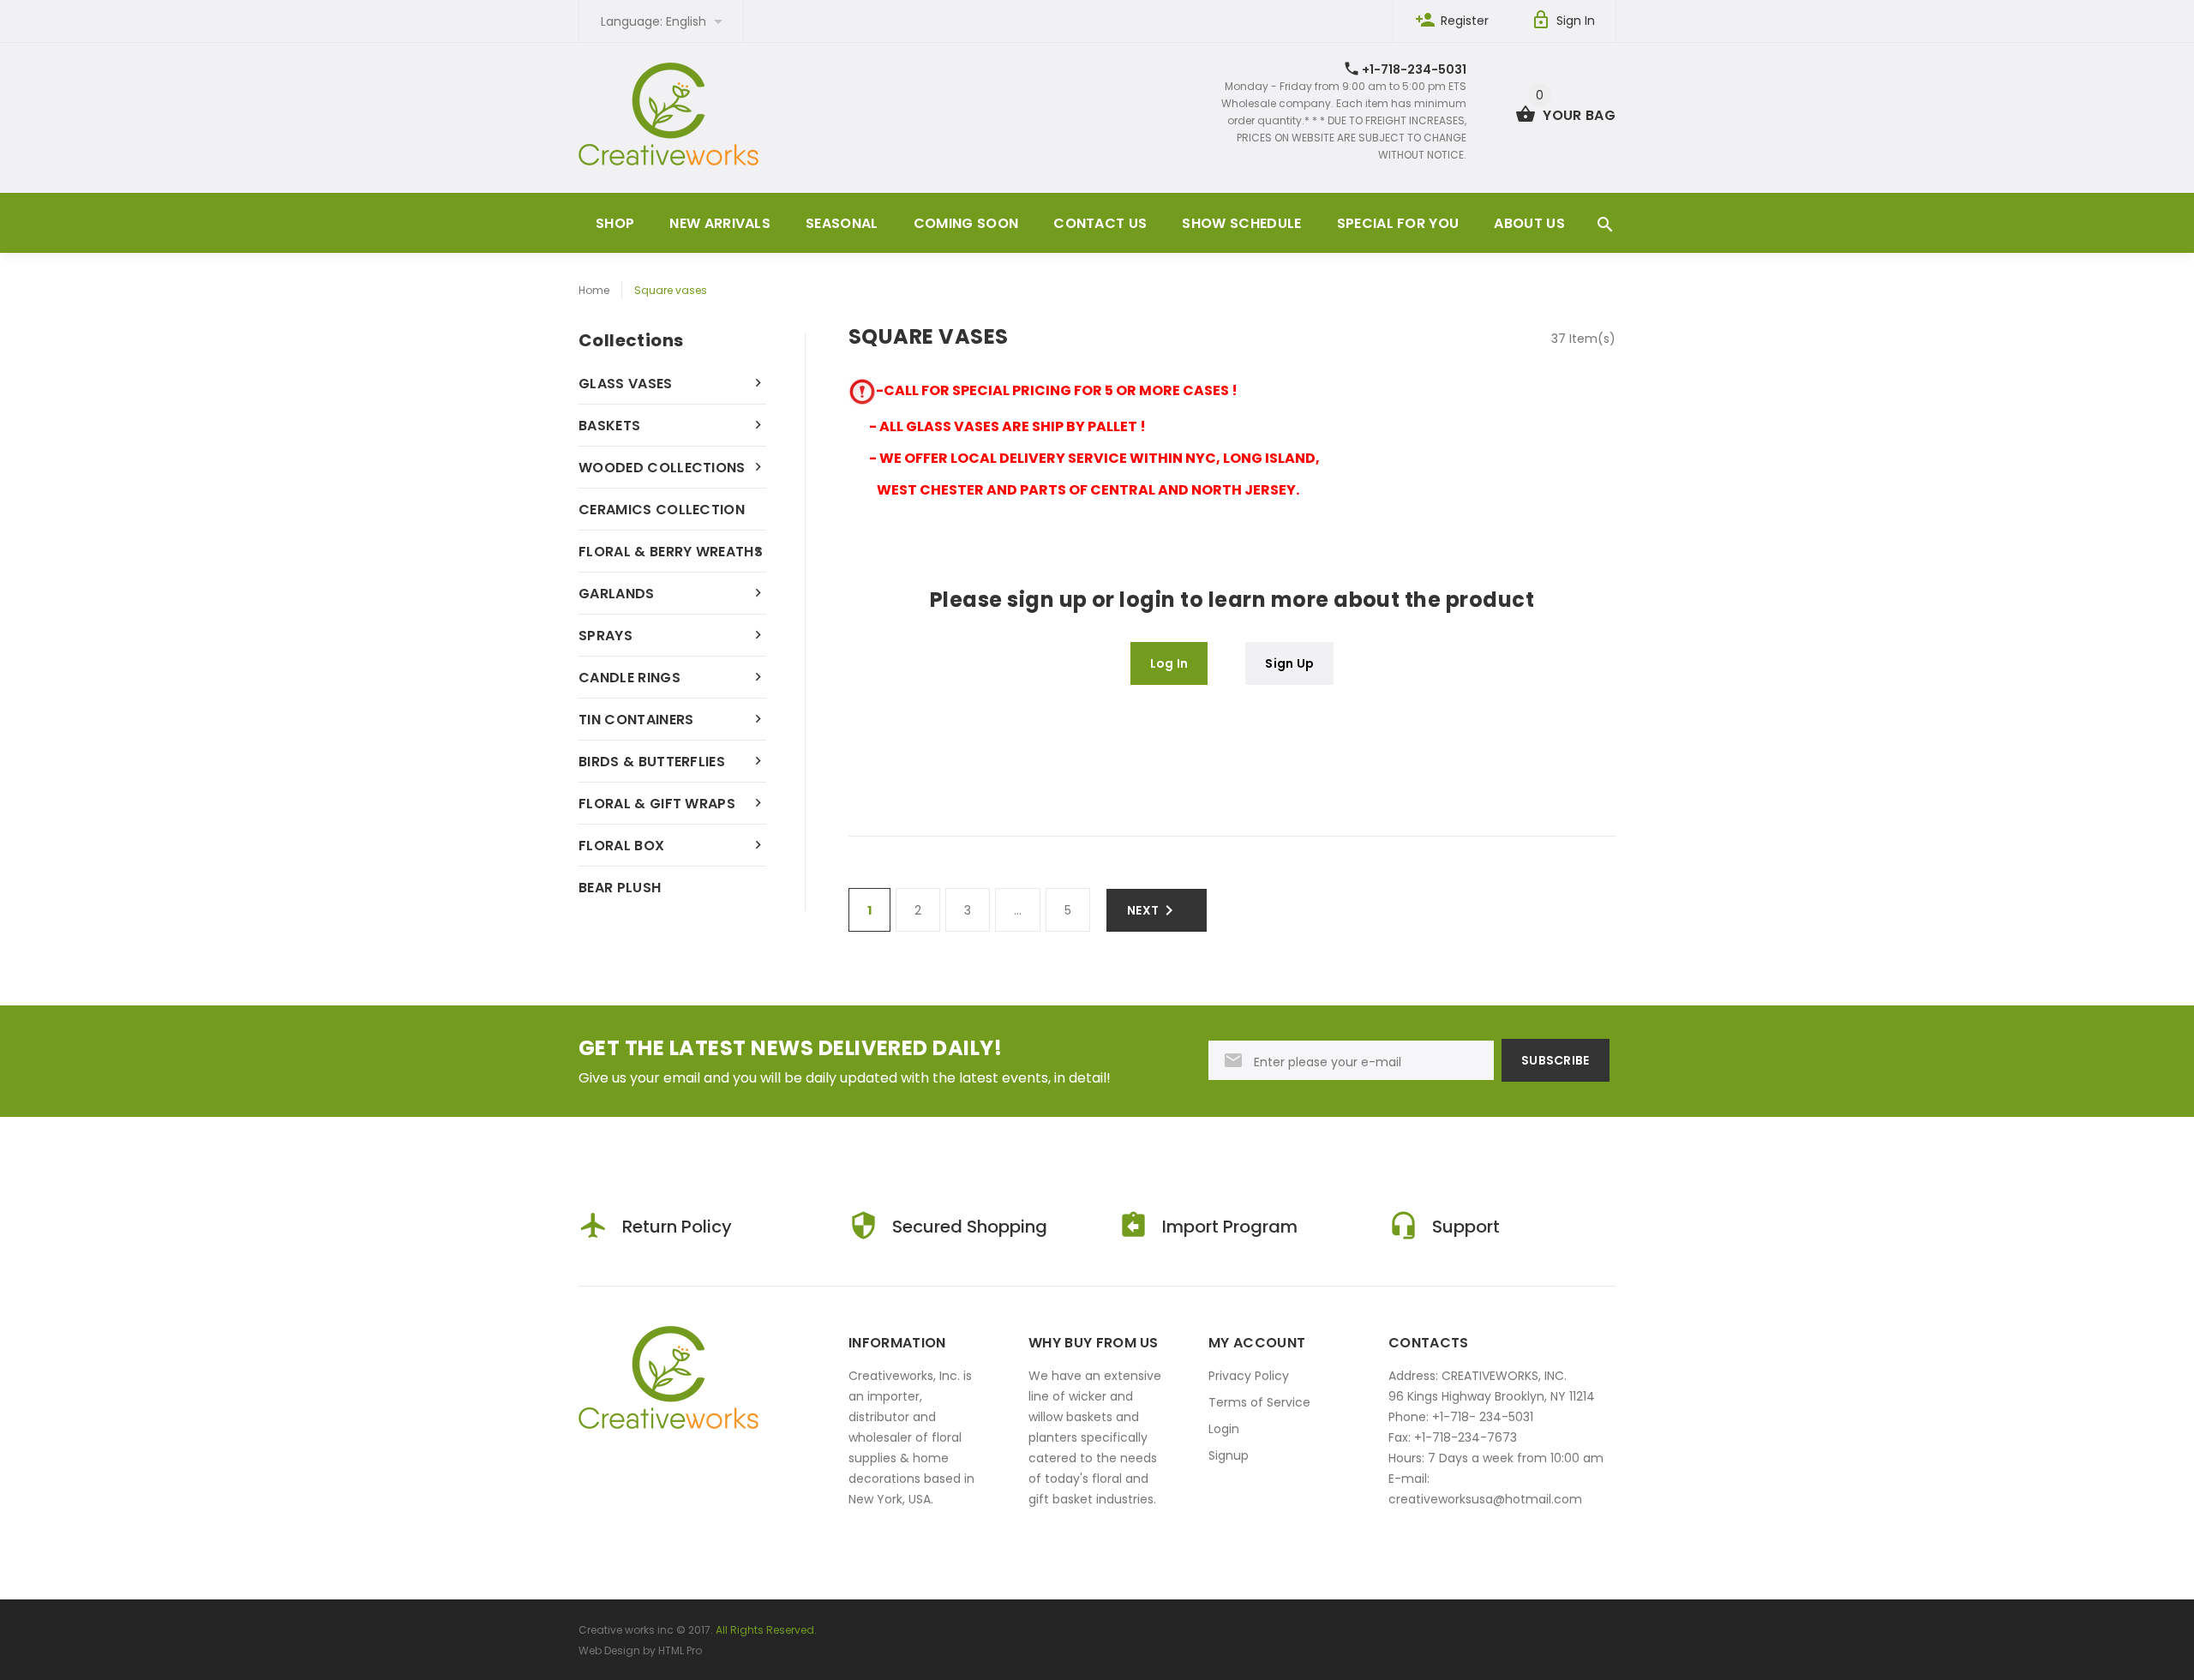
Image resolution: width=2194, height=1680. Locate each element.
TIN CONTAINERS (636, 720)
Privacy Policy (1249, 1376)
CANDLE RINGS (629, 678)
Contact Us (1100, 223)
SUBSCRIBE (1556, 1060)
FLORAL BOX (621, 846)
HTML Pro (680, 1650)
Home (594, 290)
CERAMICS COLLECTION (662, 510)
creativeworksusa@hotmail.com (1485, 1499)
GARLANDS (617, 594)
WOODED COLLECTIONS (662, 468)
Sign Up (1289, 663)
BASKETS (609, 426)
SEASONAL (842, 223)
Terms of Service (1259, 1402)
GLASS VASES (626, 384)
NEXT (1143, 910)
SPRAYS (605, 636)
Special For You (1398, 223)
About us (1529, 223)
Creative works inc (626, 1630)
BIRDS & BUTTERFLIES (652, 762)
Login (1224, 1429)
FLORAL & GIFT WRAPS (657, 804)
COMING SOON (966, 223)
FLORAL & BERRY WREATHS (671, 552)
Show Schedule (1241, 223)
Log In (1169, 663)
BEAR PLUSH (620, 888)
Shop (615, 223)
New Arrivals (720, 223)
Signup (1229, 1455)
